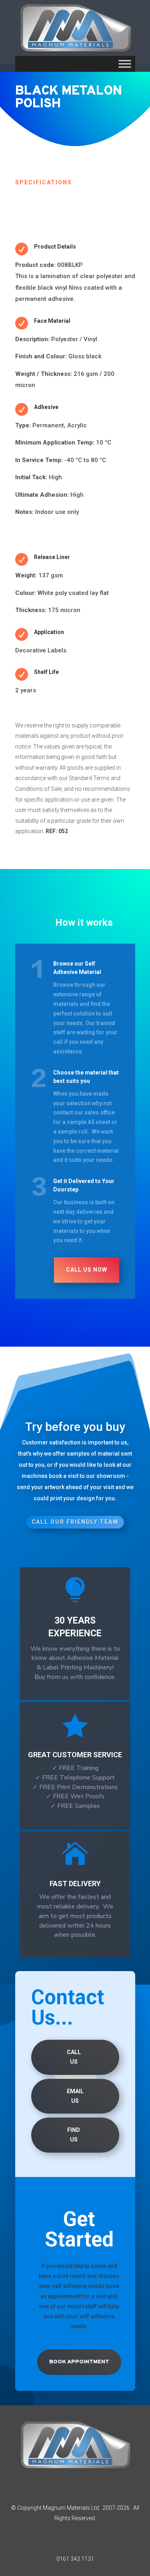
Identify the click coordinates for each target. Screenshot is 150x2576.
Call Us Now (87, 1270)
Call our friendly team (75, 1522)
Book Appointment (79, 2362)
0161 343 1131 (75, 2559)
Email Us (75, 2096)
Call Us (74, 2057)
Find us (74, 2135)
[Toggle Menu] (125, 64)
